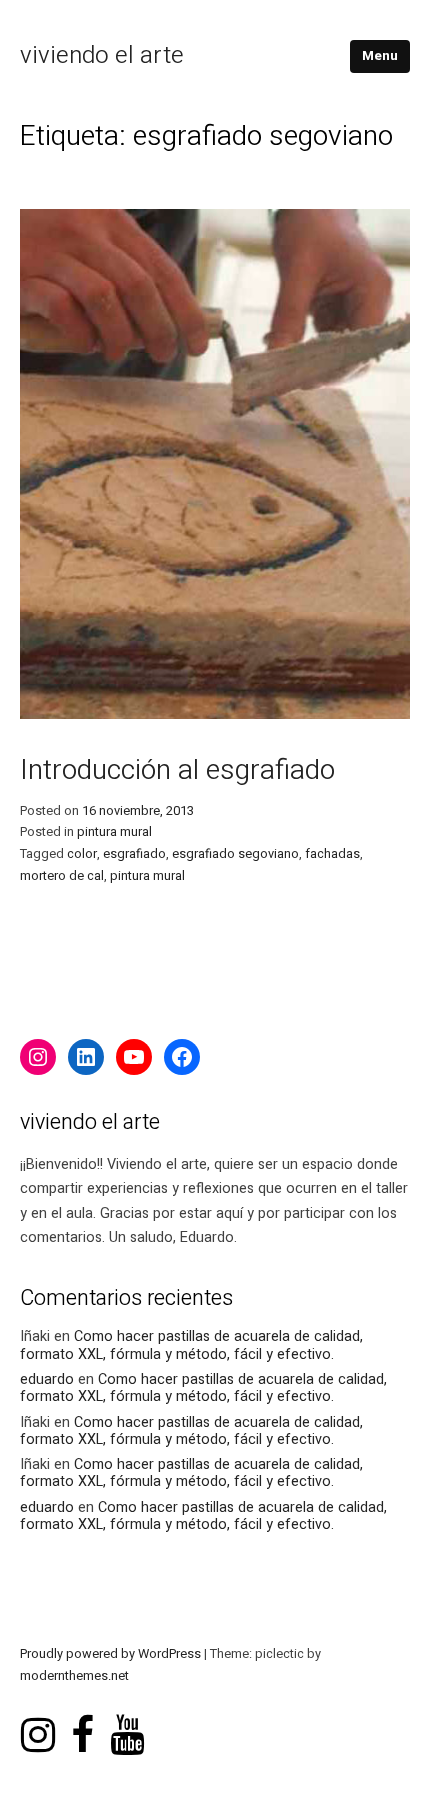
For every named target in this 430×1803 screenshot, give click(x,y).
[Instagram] (38, 1057)
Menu (380, 56)
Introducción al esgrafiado (177, 770)
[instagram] (38, 1716)
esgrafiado (134, 854)
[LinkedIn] (86, 1057)
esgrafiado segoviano (235, 854)
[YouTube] (134, 1057)
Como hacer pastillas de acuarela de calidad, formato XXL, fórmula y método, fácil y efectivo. (191, 1345)
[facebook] (82, 1716)
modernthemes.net (74, 1676)
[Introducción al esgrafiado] (215, 714)
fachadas (332, 854)
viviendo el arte (102, 55)
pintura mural (114, 832)
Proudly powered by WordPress (112, 1654)
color (82, 854)
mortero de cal (62, 876)
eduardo (47, 1379)
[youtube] (127, 1716)
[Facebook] (182, 1057)
